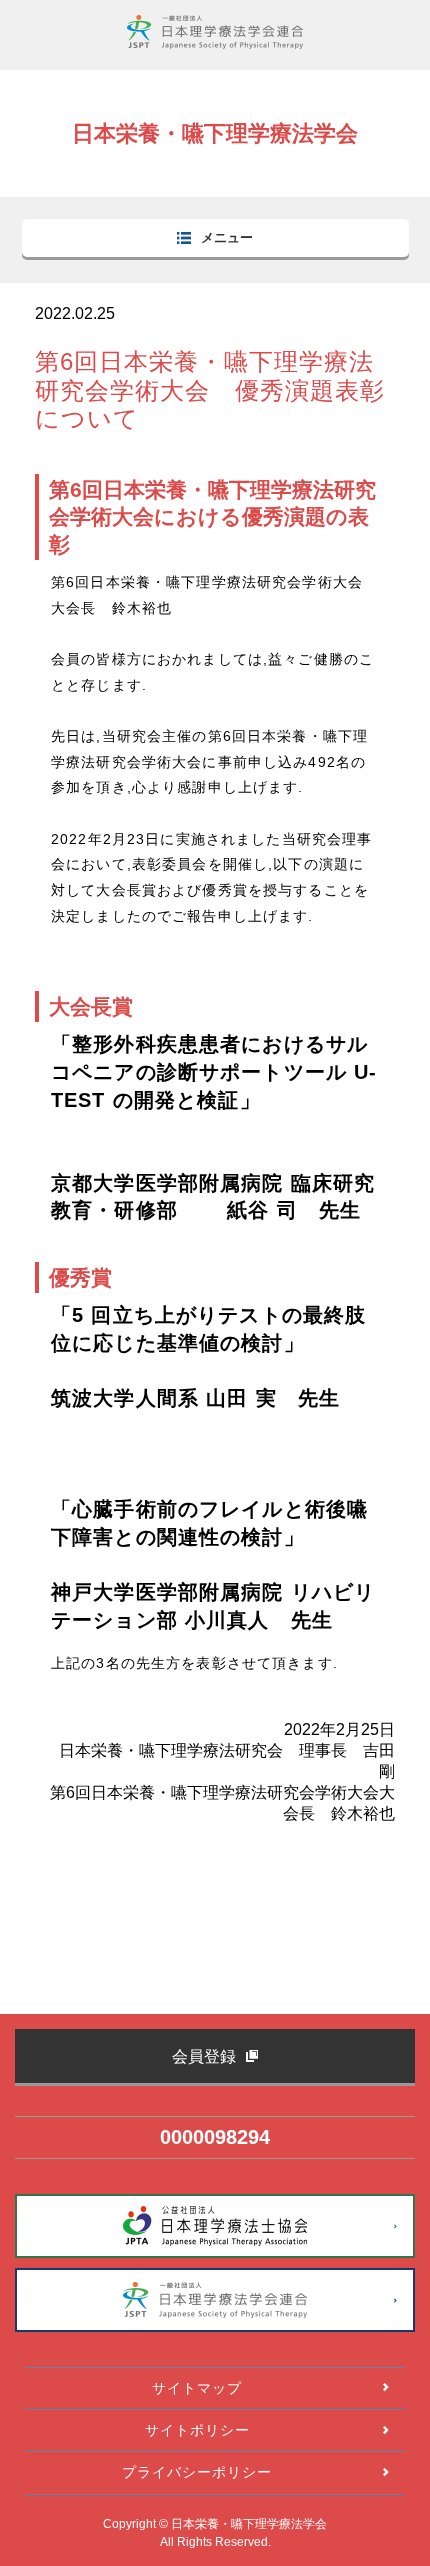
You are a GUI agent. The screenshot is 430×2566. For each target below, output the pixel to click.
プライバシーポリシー (197, 2472)
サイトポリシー (197, 2430)
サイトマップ (197, 2388)
